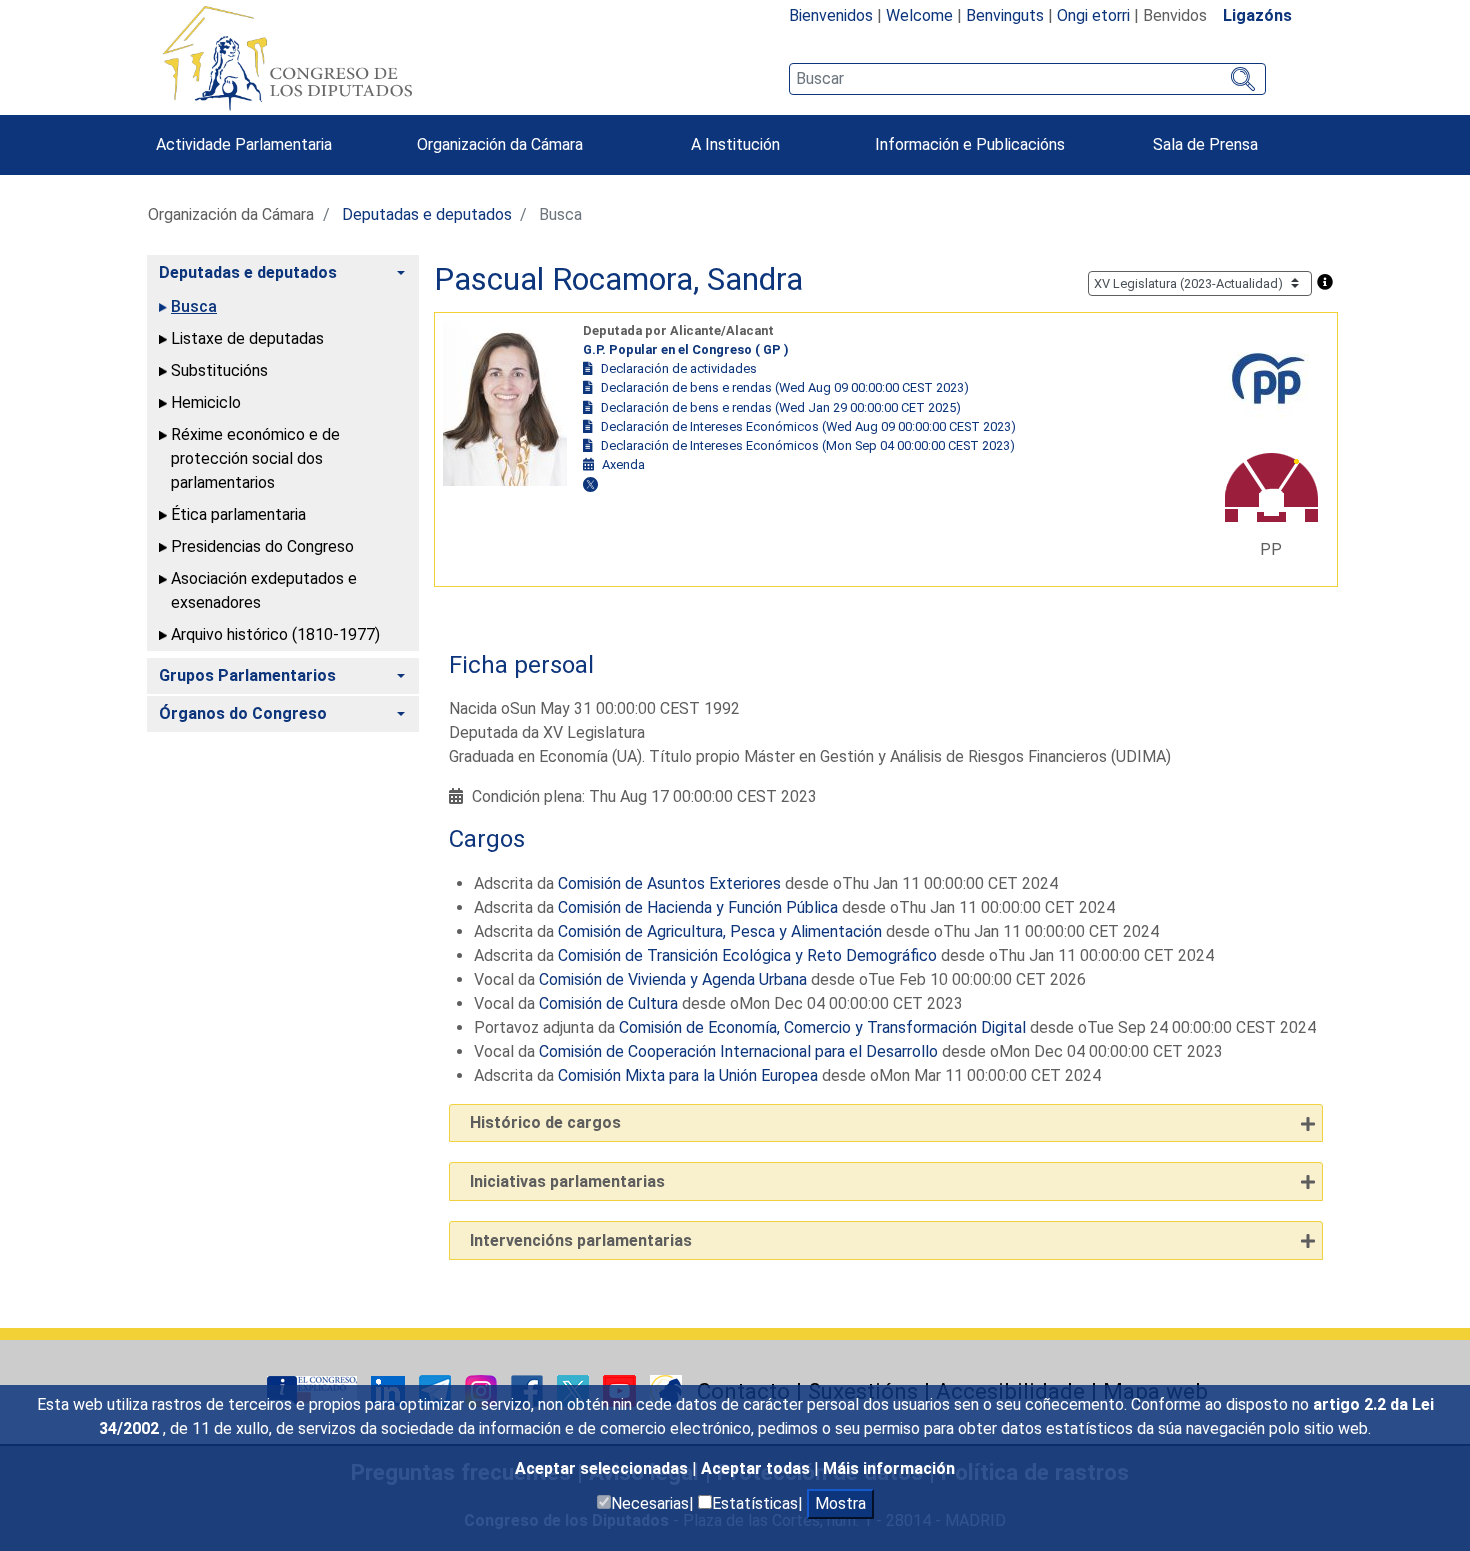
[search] (1027, 79)
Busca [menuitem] (194, 306)
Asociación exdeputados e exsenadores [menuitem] (264, 590)
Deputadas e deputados (427, 214)
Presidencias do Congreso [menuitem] (262, 546)
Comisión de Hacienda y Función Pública (698, 907)
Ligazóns (1257, 15)
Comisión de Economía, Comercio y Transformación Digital (822, 1027)
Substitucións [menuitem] (219, 370)
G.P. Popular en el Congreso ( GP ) (686, 349)
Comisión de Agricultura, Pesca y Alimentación (720, 931)
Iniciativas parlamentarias (567, 1181)
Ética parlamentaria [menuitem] (238, 514)
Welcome (919, 15)
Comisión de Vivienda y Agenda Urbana (673, 979)
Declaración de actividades (679, 368)
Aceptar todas (757, 1468)
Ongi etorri (1093, 15)
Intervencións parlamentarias (581, 1240)
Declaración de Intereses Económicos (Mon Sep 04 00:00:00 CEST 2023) (808, 445)
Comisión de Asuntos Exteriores (669, 883)
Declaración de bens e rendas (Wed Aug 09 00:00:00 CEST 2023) (785, 387)
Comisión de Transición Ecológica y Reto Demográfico (747, 955)
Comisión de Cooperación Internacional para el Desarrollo (738, 1051)
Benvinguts (1005, 15)
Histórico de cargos (545, 1122)
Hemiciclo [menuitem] (206, 402)
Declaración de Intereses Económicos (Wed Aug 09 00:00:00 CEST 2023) (808, 426)
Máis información (889, 1468)
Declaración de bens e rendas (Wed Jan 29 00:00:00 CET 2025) (781, 407)
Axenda (623, 464)
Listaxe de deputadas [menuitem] (247, 338)
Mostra (840, 1503)
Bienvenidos (831, 15)
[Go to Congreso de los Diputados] (287, 58)
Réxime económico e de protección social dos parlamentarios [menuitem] (255, 458)
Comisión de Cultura (608, 1003)
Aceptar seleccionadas (603, 1468)
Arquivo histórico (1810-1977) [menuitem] (275, 634)
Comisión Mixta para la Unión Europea (688, 1075)
